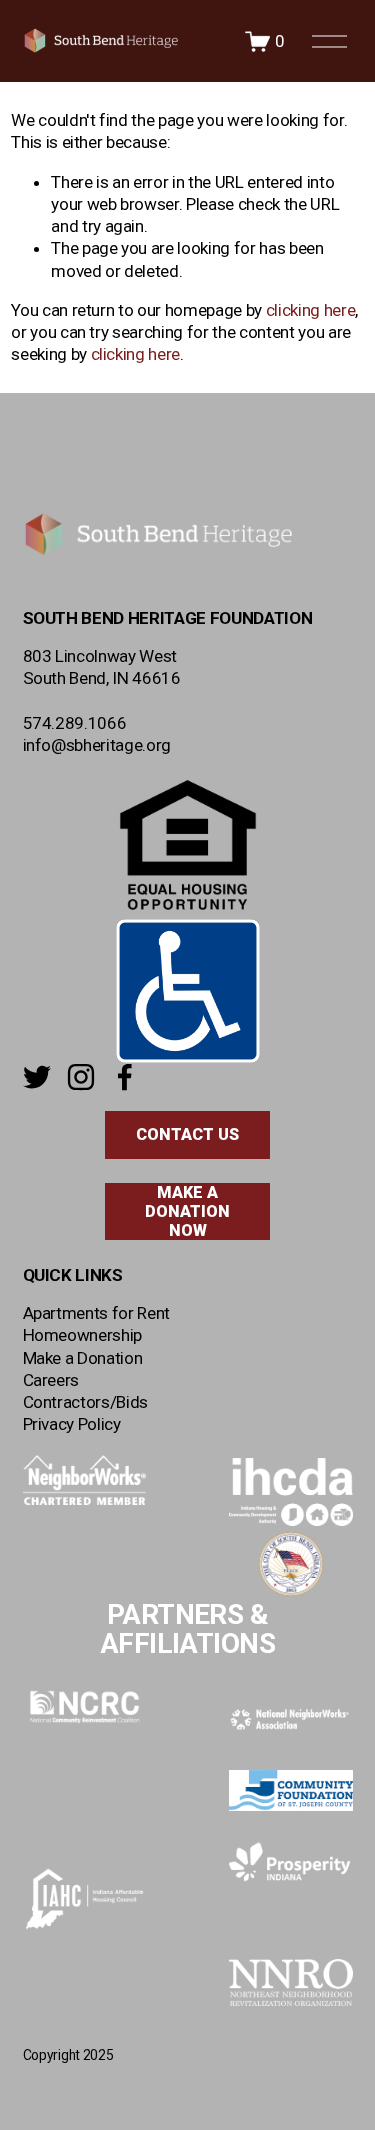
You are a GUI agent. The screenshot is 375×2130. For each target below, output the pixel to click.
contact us (187, 1134)
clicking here (311, 310)
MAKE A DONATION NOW (187, 1211)
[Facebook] (125, 1077)
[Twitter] (37, 1077)
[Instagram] (81, 1077)
